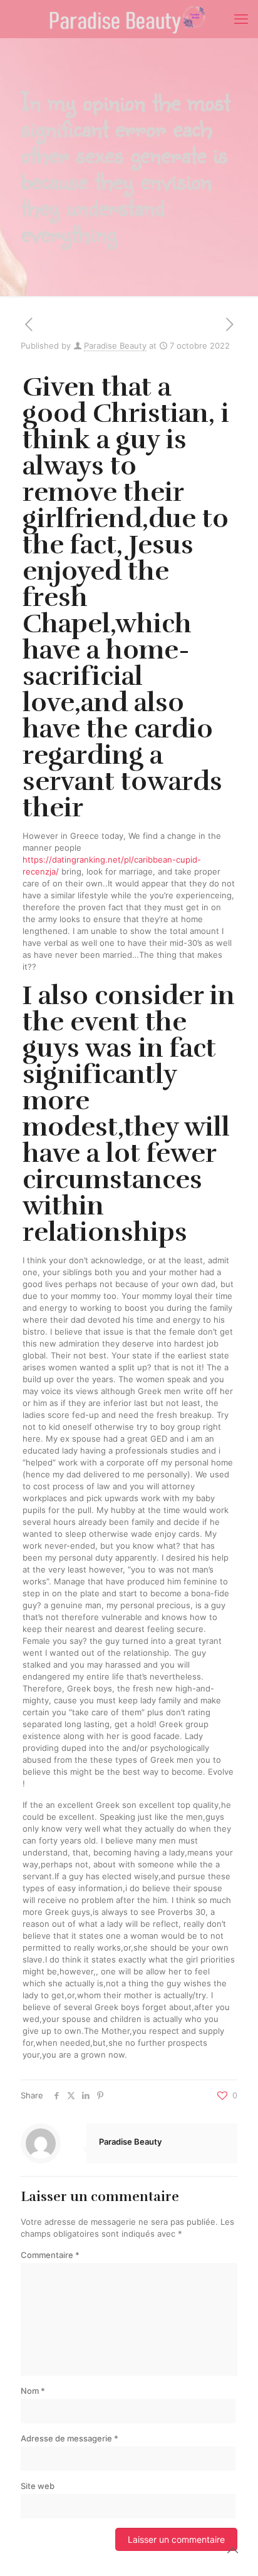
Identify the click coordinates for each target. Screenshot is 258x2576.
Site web (38, 2486)
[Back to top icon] (232, 2550)
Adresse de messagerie (70, 2438)
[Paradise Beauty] (129, 19)
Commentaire (50, 2255)
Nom (33, 2391)
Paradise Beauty (115, 346)
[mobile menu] (241, 19)
